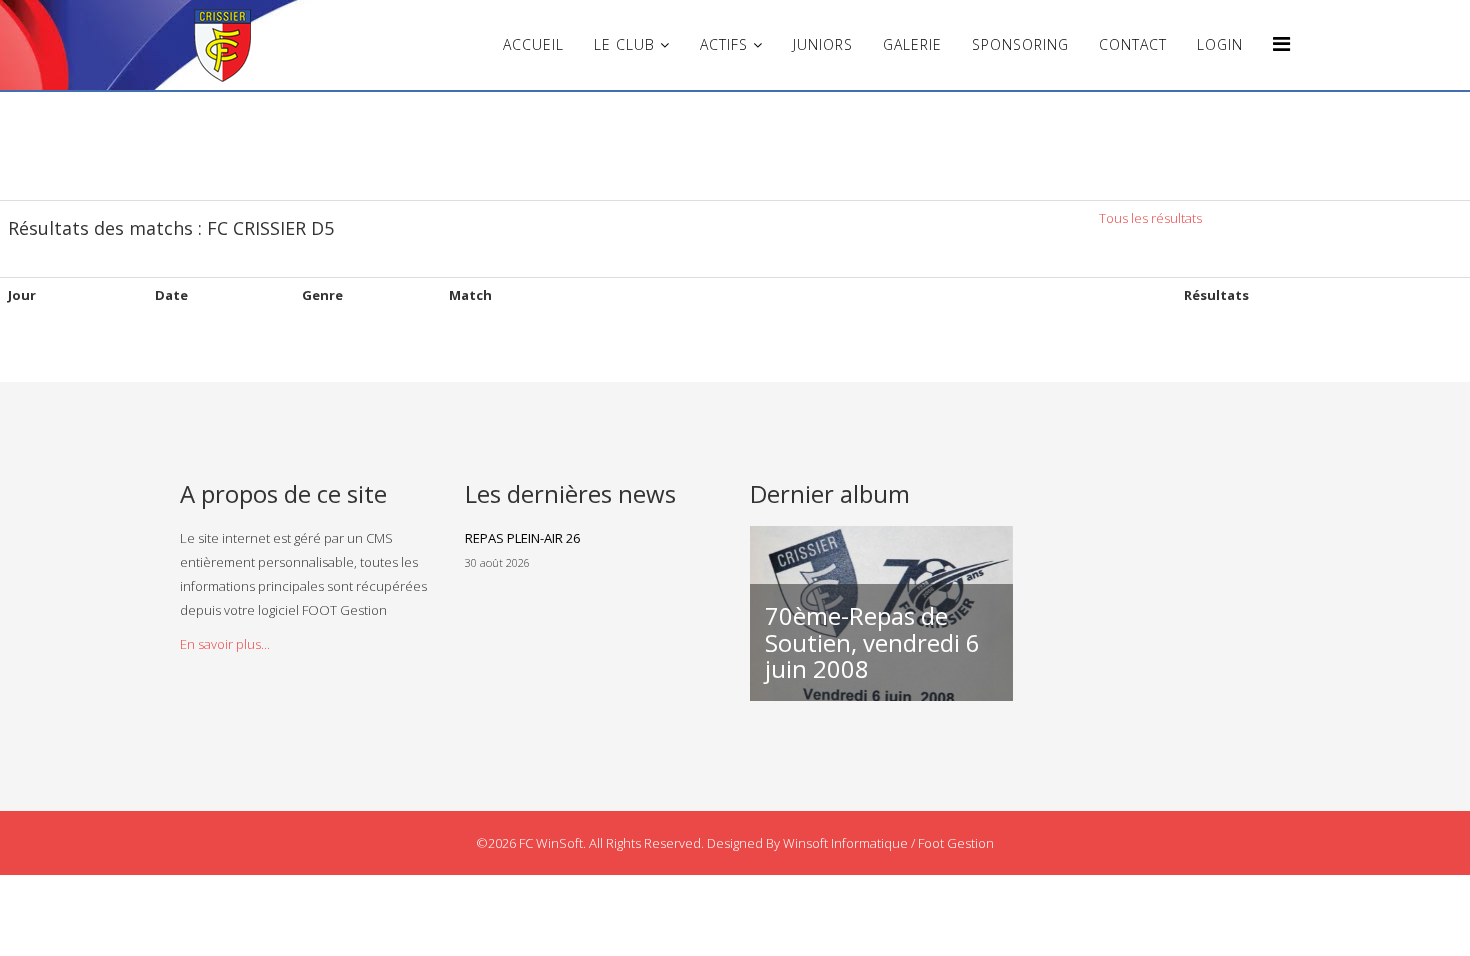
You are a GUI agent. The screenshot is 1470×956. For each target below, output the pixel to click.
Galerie (912, 44)
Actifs (724, 44)
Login (1220, 44)
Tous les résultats (1150, 218)
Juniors (823, 44)
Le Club (624, 44)
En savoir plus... (225, 644)
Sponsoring (1020, 44)
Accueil (533, 44)
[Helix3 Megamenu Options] (1281, 43)
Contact (1133, 44)
